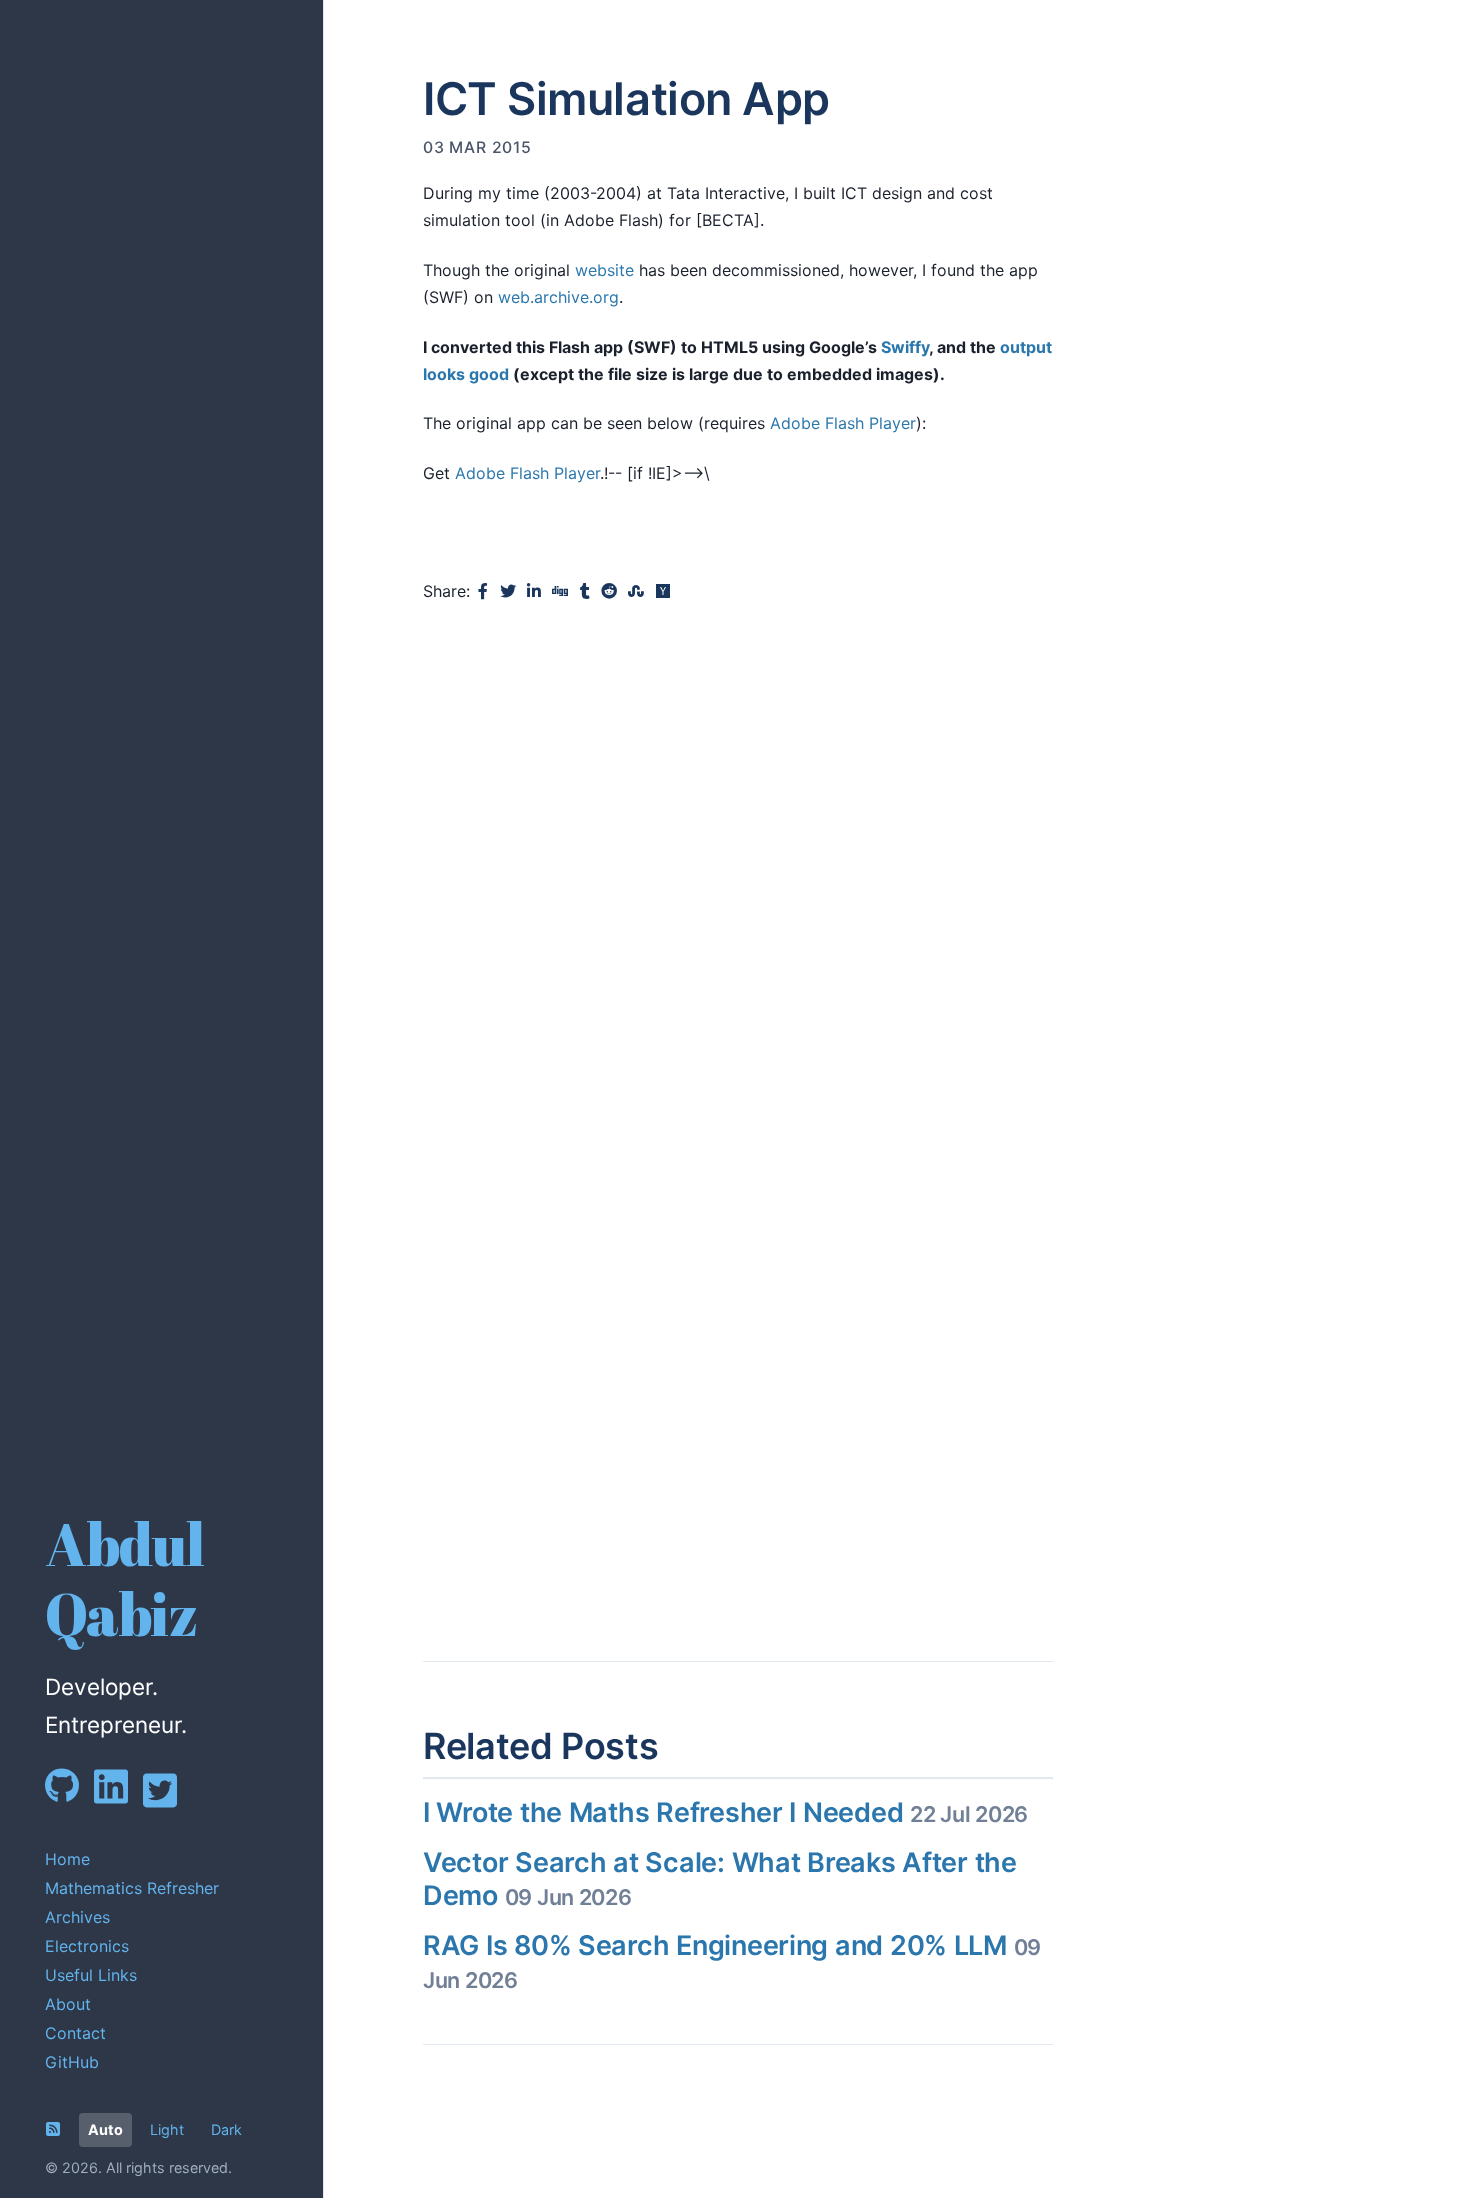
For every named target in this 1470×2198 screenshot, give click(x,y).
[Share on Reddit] (609, 591)
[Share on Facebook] (483, 591)
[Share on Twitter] (508, 591)
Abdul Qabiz (124, 1578)
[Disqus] (738, 882)
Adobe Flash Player (843, 423)
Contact (75, 2033)
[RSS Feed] (53, 2129)
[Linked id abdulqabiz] (118, 1799)
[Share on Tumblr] (585, 591)
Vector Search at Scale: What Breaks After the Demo (720, 1878)
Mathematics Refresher (132, 1888)
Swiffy (905, 347)
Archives (77, 1917)
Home (67, 1859)
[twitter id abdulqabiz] (167, 1804)
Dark (226, 2129)
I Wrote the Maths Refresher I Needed (725, 1812)
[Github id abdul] (69, 1797)
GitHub (72, 2062)
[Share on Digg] (560, 591)
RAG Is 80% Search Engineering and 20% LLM (732, 1960)
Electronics (87, 1946)
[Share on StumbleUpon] (636, 591)
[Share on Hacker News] (663, 591)
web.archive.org (558, 297)
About (68, 2004)
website (604, 270)
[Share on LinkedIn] (534, 591)
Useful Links (91, 1975)
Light (167, 2129)
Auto (105, 2129)
